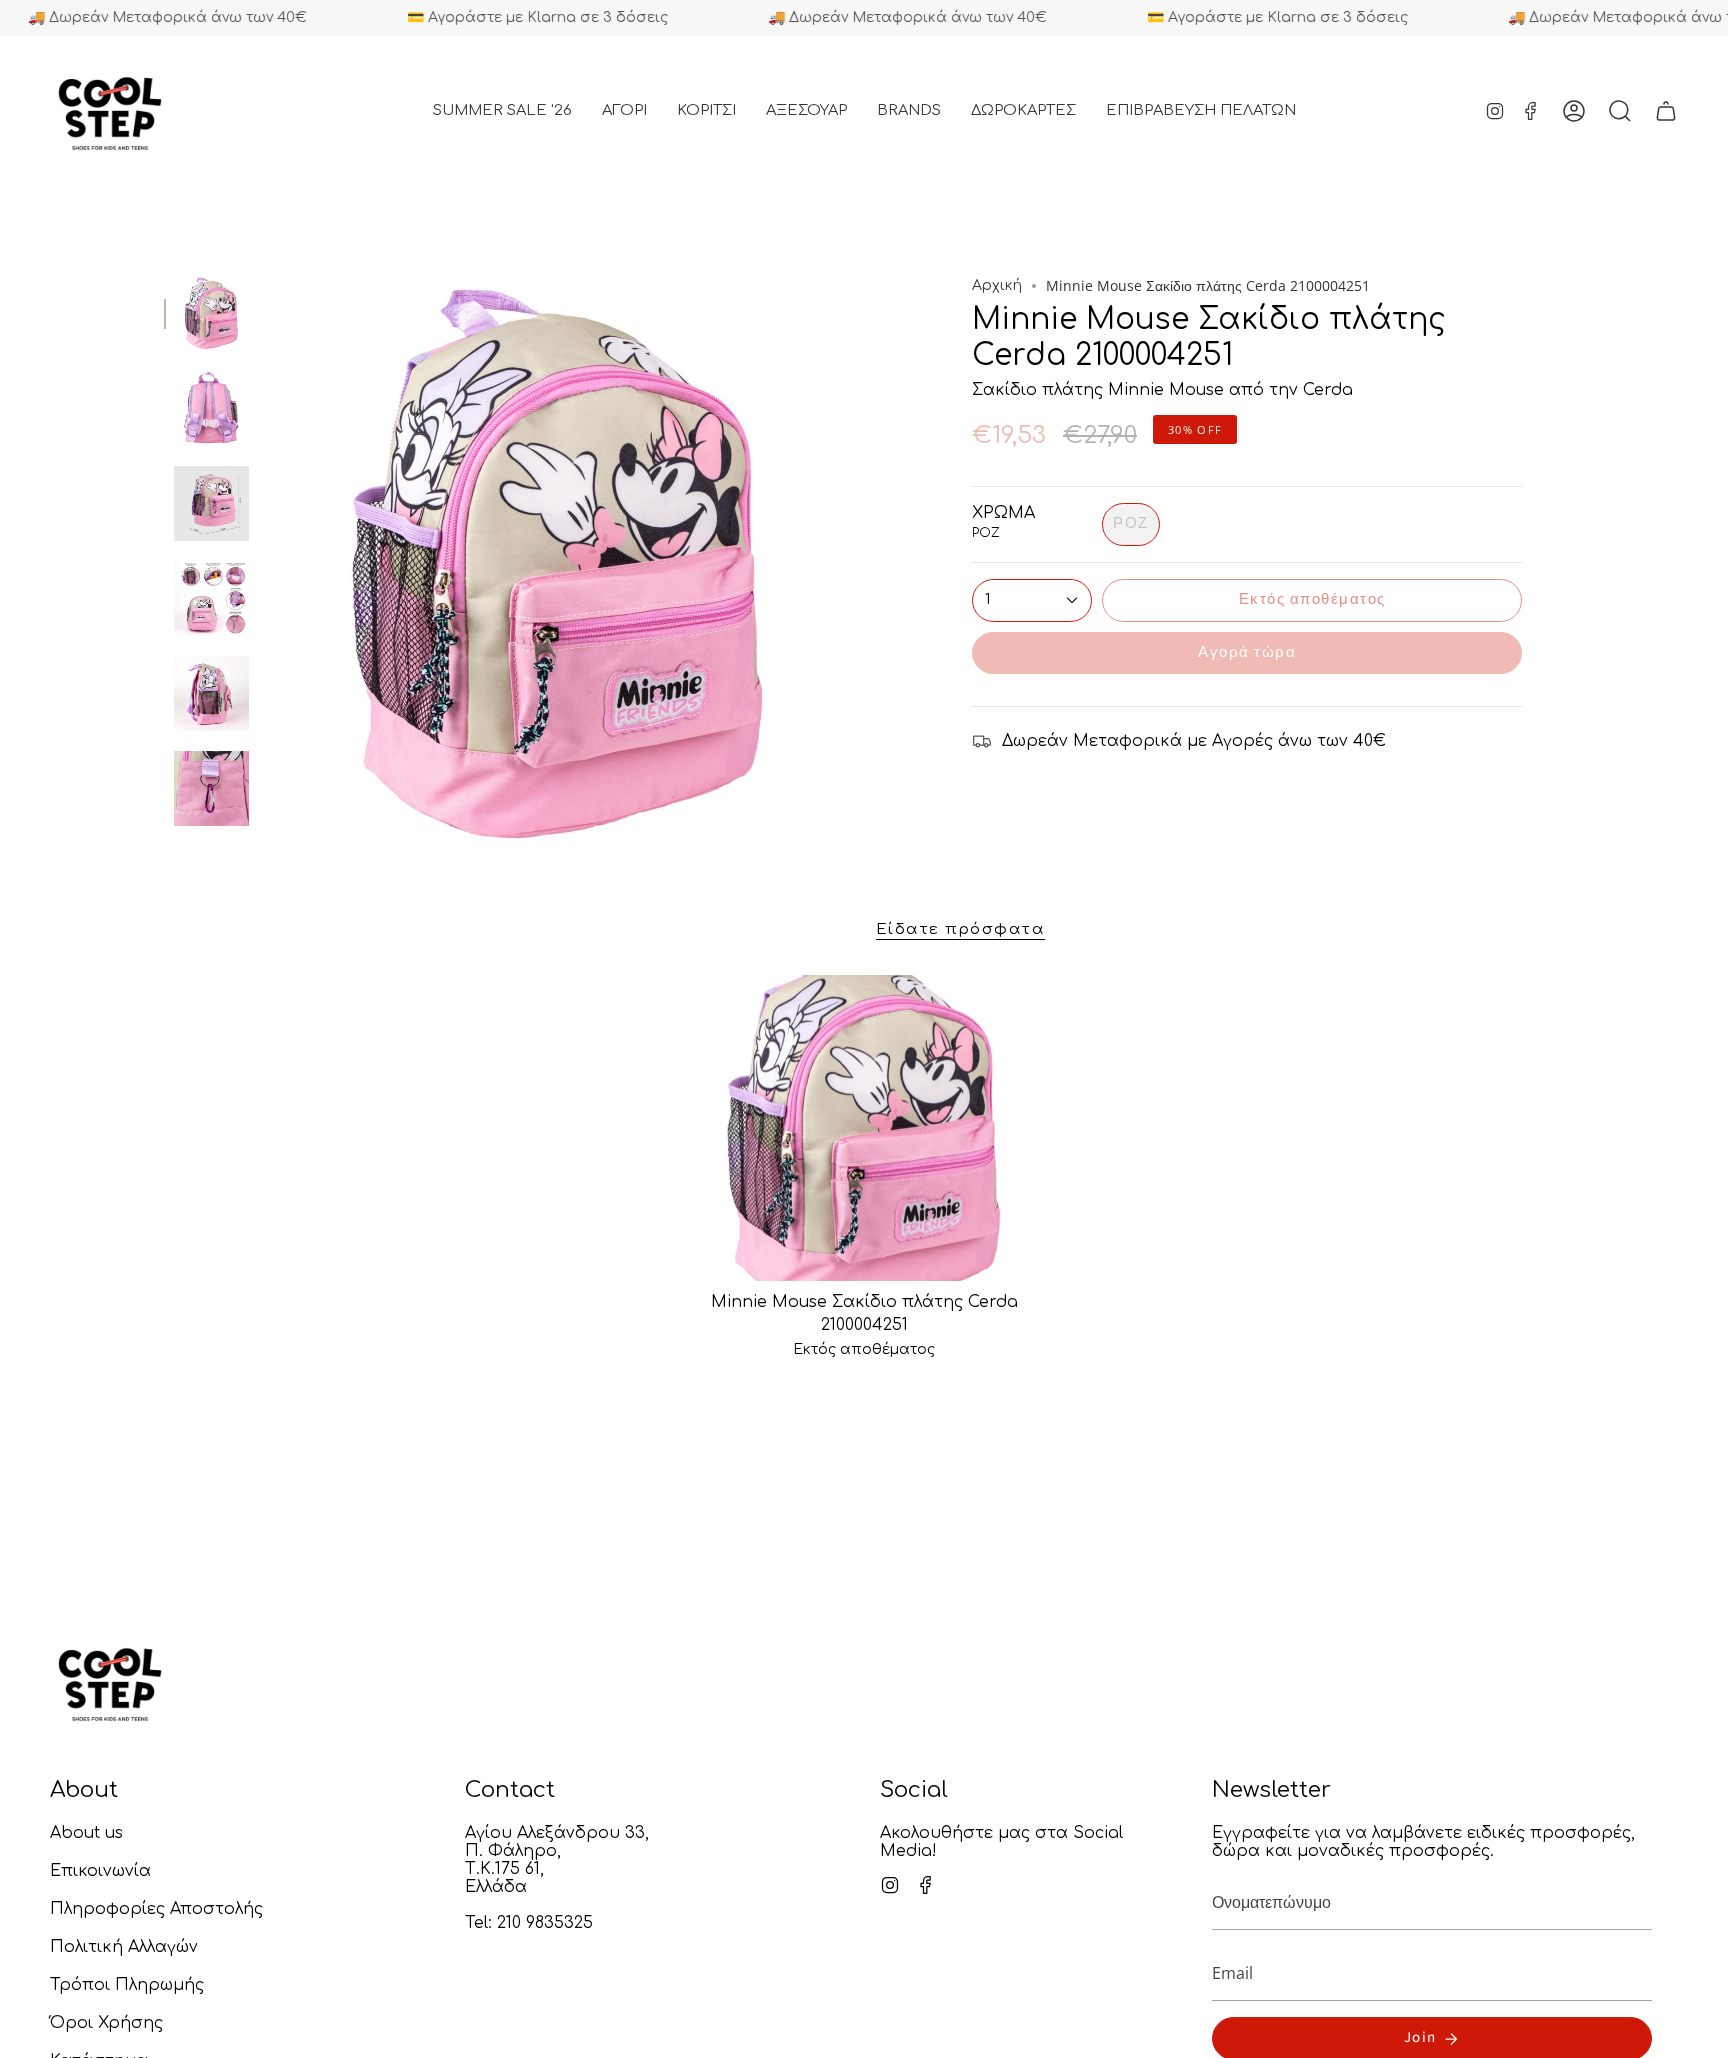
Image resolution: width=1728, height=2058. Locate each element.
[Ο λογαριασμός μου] (1574, 111)
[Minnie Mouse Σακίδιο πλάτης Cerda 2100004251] (864, 1128)
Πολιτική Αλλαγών (124, 1947)
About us (86, 1833)
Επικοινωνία (100, 1871)
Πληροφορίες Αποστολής (156, 1909)
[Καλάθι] (1666, 111)
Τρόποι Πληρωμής (127, 1985)
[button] (624, 111)
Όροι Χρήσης (106, 2023)
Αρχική (997, 285)
